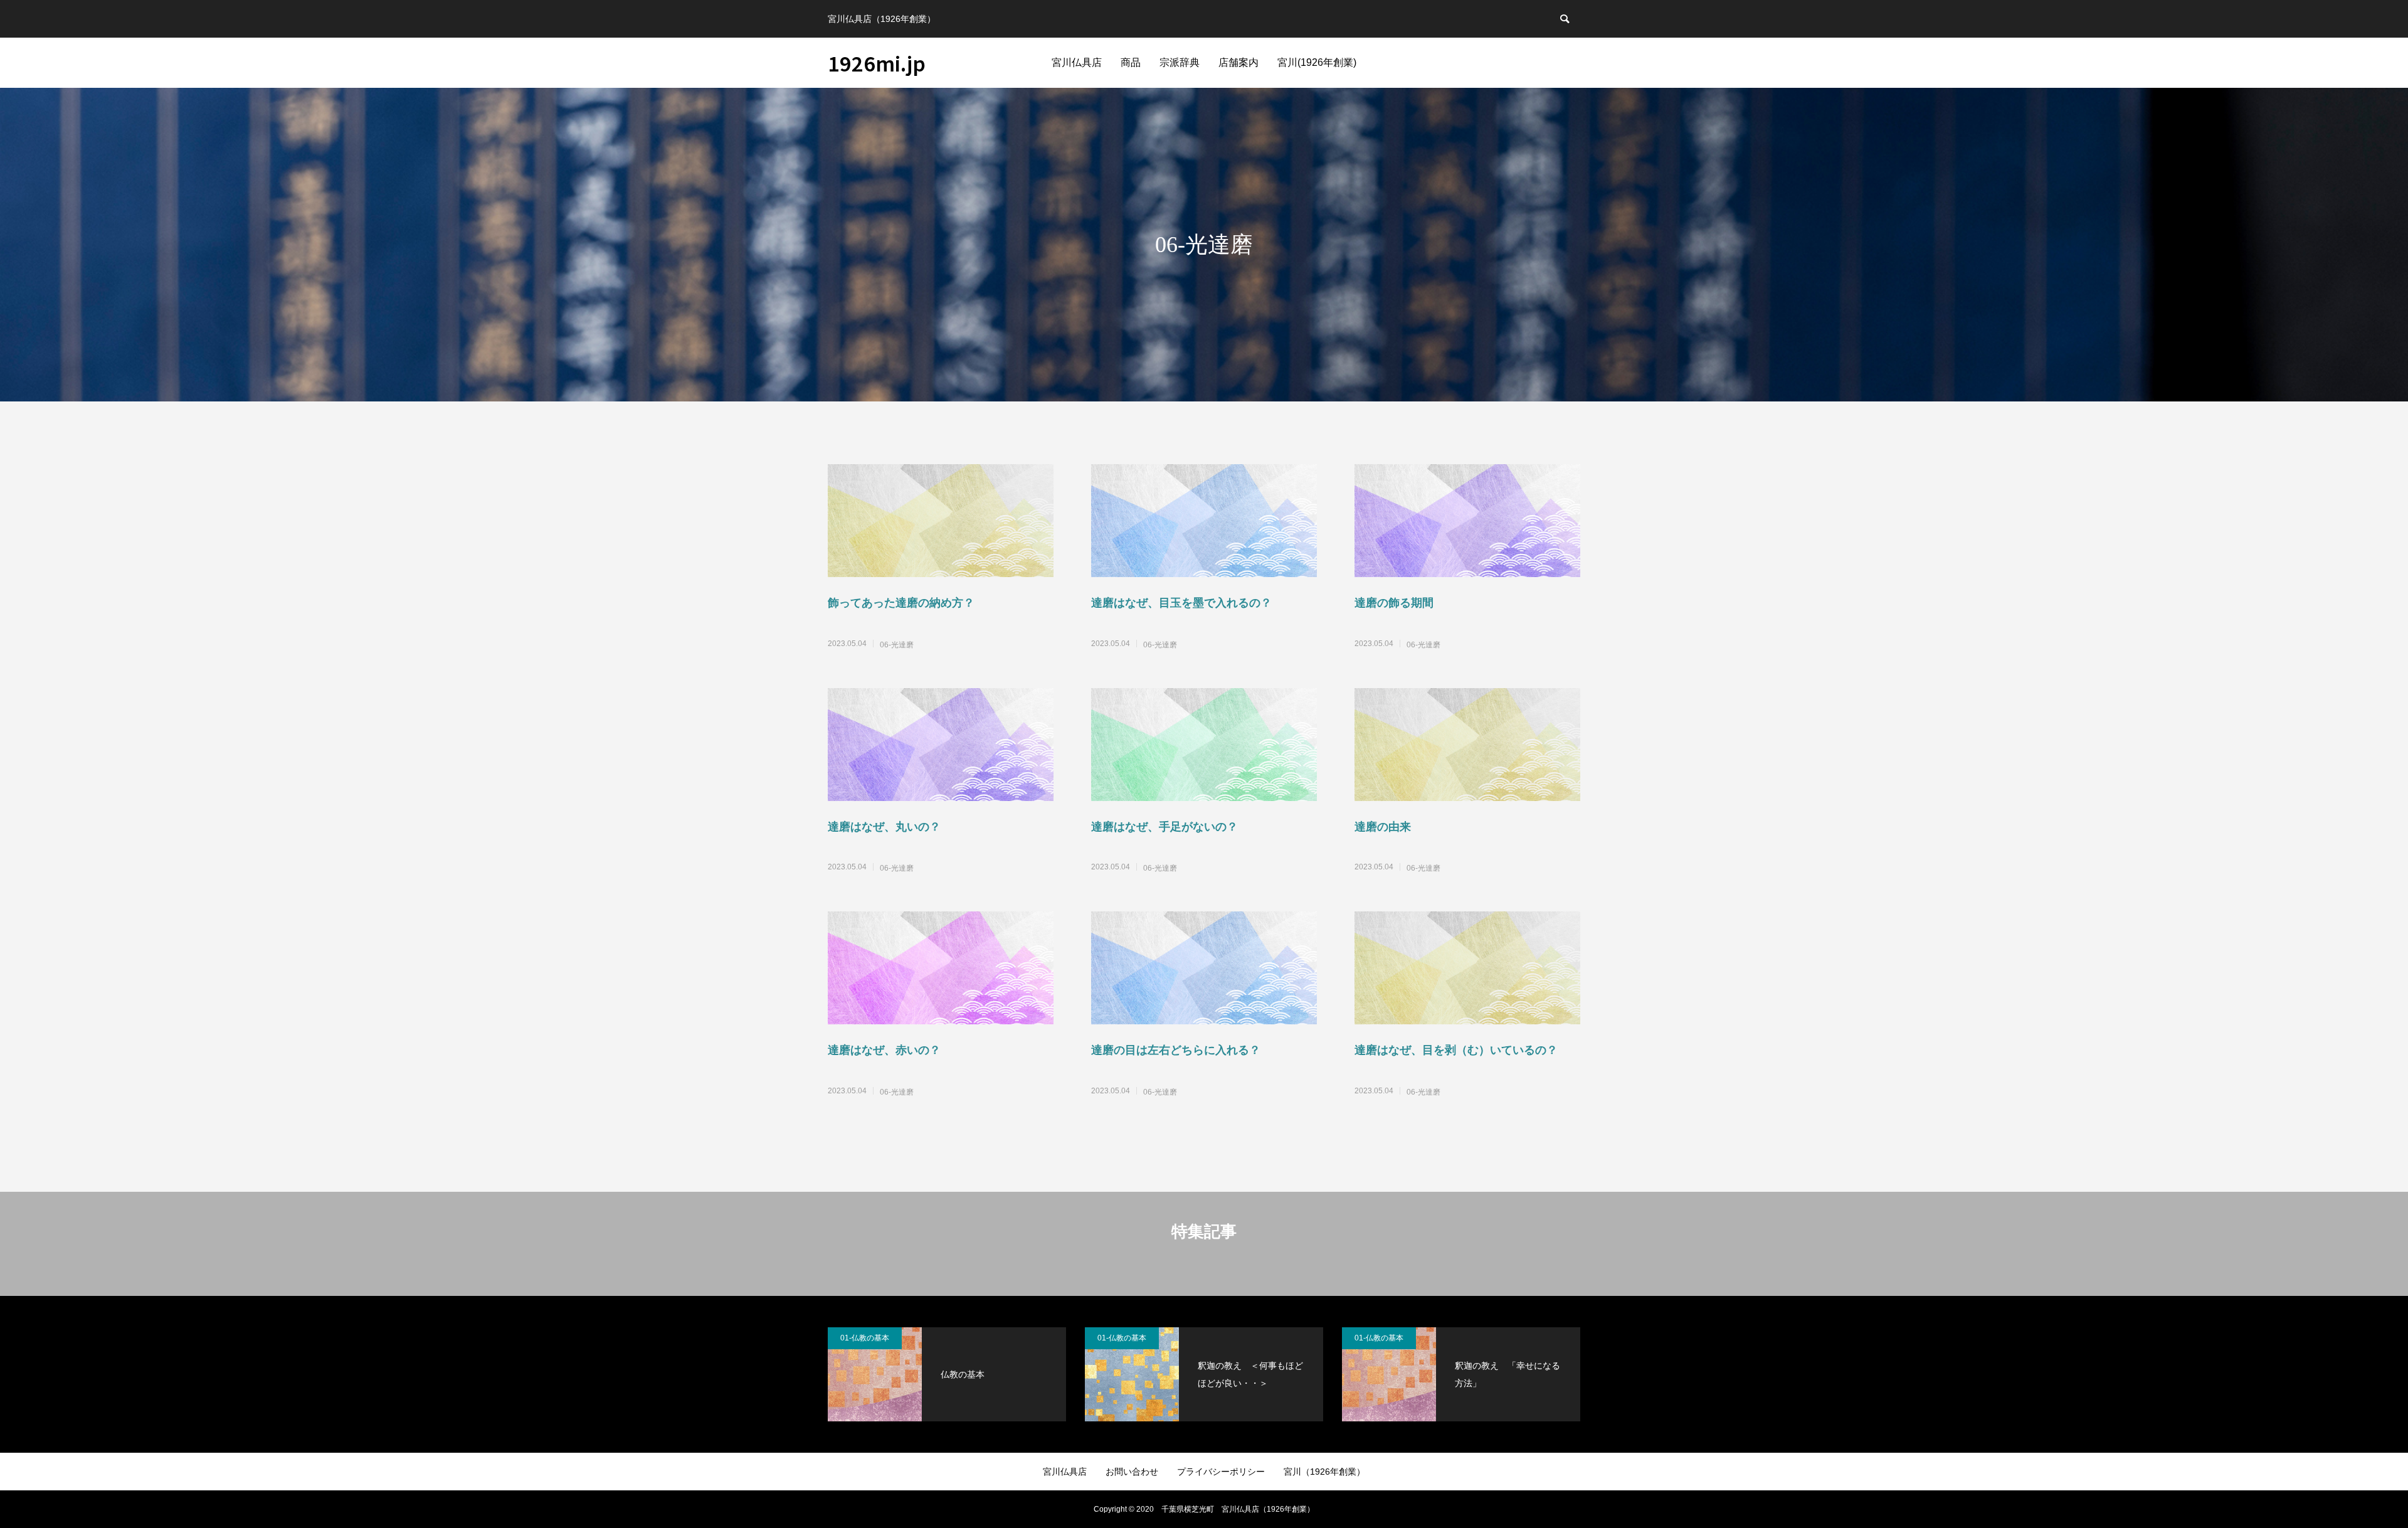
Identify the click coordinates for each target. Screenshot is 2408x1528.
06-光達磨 (897, 645)
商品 (1131, 62)
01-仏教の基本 (865, 1338)
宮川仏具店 (1077, 62)
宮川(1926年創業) (1317, 62)
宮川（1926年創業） (1324, 1472)
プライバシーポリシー (1221, 1472)
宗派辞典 (1180, 62)
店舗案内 (1238, 62)
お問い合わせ (1132, 1472)
